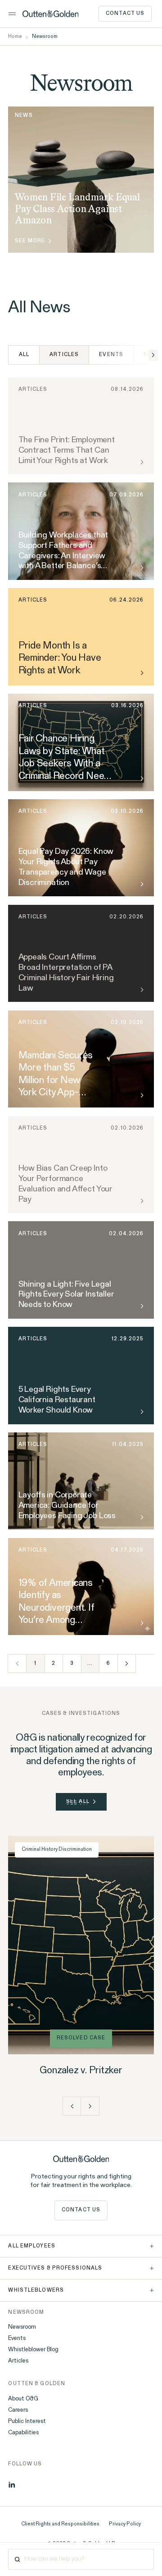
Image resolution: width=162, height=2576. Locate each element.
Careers (18, 2410)
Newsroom (22, 2327)
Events (111, 355)
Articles (18, 2361)
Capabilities (23, 2433)
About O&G (23, 2399)
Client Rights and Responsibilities (60, 2524)
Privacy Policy (125, 2524)
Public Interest (27, 2421)
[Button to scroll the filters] (153, 355)
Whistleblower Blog (33, 2350)
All (24, 355)
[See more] (141, 673)
